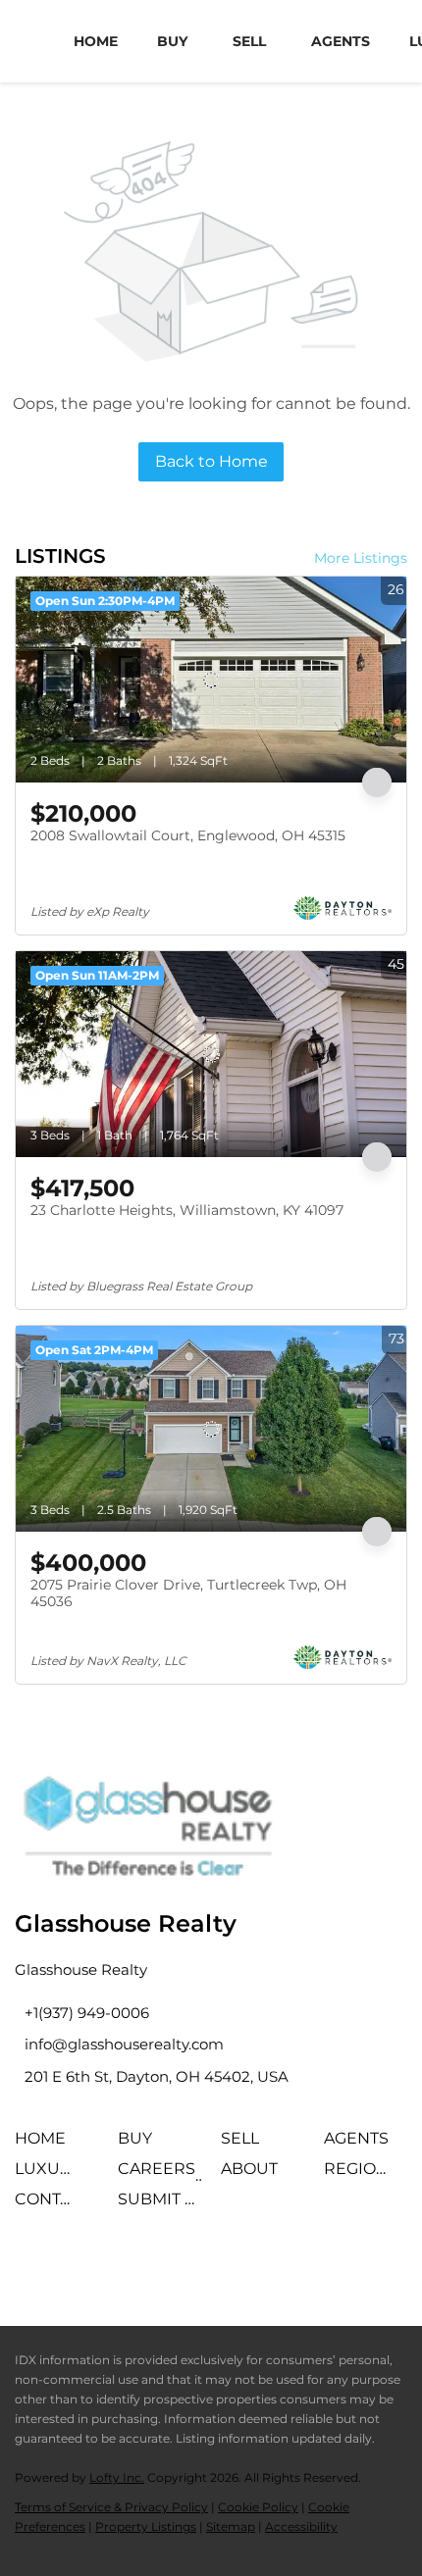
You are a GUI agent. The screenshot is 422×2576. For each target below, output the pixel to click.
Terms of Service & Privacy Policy (111, 2507)
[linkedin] (88, 2267)
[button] (45, 2145)
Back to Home (211, 461)
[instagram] (142, 2267)
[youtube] (196, 2267)
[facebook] (34, 2267)
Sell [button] (249, 41)
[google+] (250, 2267)
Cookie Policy (258, 2507)
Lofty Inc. (117, 2477)
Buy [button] (172, 41)
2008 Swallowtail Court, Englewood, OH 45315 (188, 835)
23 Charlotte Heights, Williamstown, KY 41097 (187, 1210)
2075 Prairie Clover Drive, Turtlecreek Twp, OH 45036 (188, 1593)
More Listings (361, 558)
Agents (341, 41)
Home (96, 41)
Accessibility (301, 2526)
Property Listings (146, 2526)
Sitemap (231, 2526)
